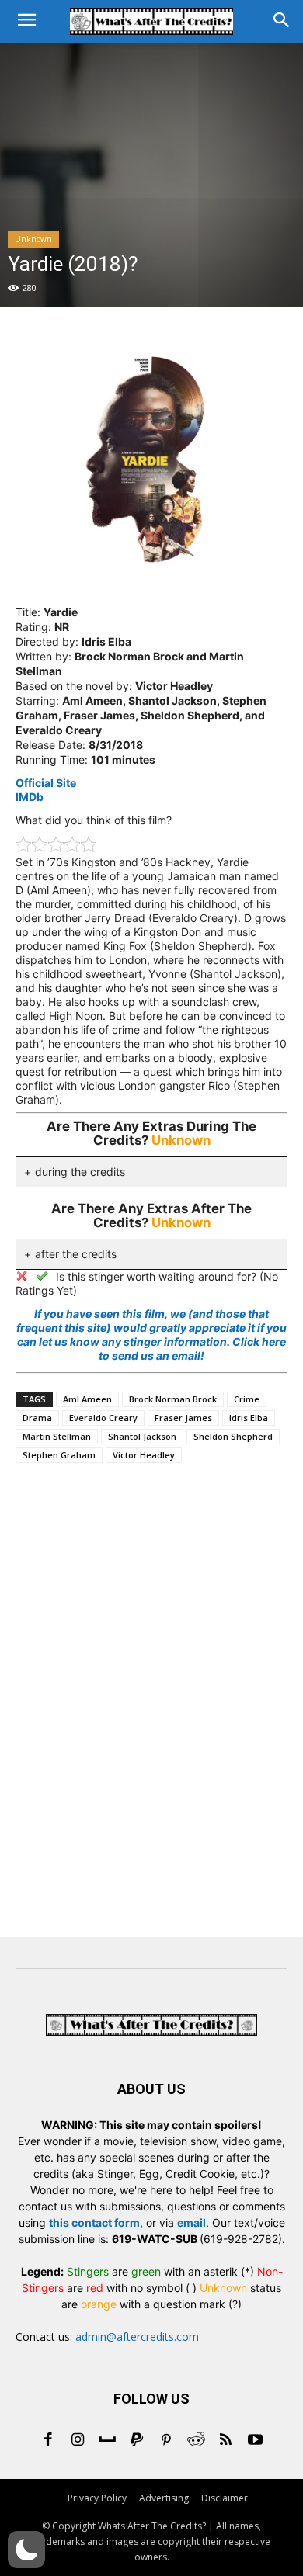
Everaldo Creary (103, 1418)
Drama (37, 1418)
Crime (247, 1399)
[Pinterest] (166, 2441)
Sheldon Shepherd (233, 1436)
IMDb (30, 797)
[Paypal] (137, 2441)
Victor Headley (144, 1455)
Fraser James (183, 1418)
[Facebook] (48, 2441)
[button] (26, 2550)
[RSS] (225, 2441)
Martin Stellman (57, 1436)
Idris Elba (249, 1418)
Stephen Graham (59, 1455)
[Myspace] (107, 2441)
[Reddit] (196, 2441)
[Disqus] (151, 1704)
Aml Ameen (87, 1399)
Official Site (46, 783)
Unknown (33, 239)
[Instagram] (78, 2441)
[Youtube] (255, 2441)
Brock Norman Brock (173, 1399)
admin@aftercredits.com (137, 2337)
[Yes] (42, 1276)
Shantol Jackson (142, 1436)
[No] (22, 1276)
